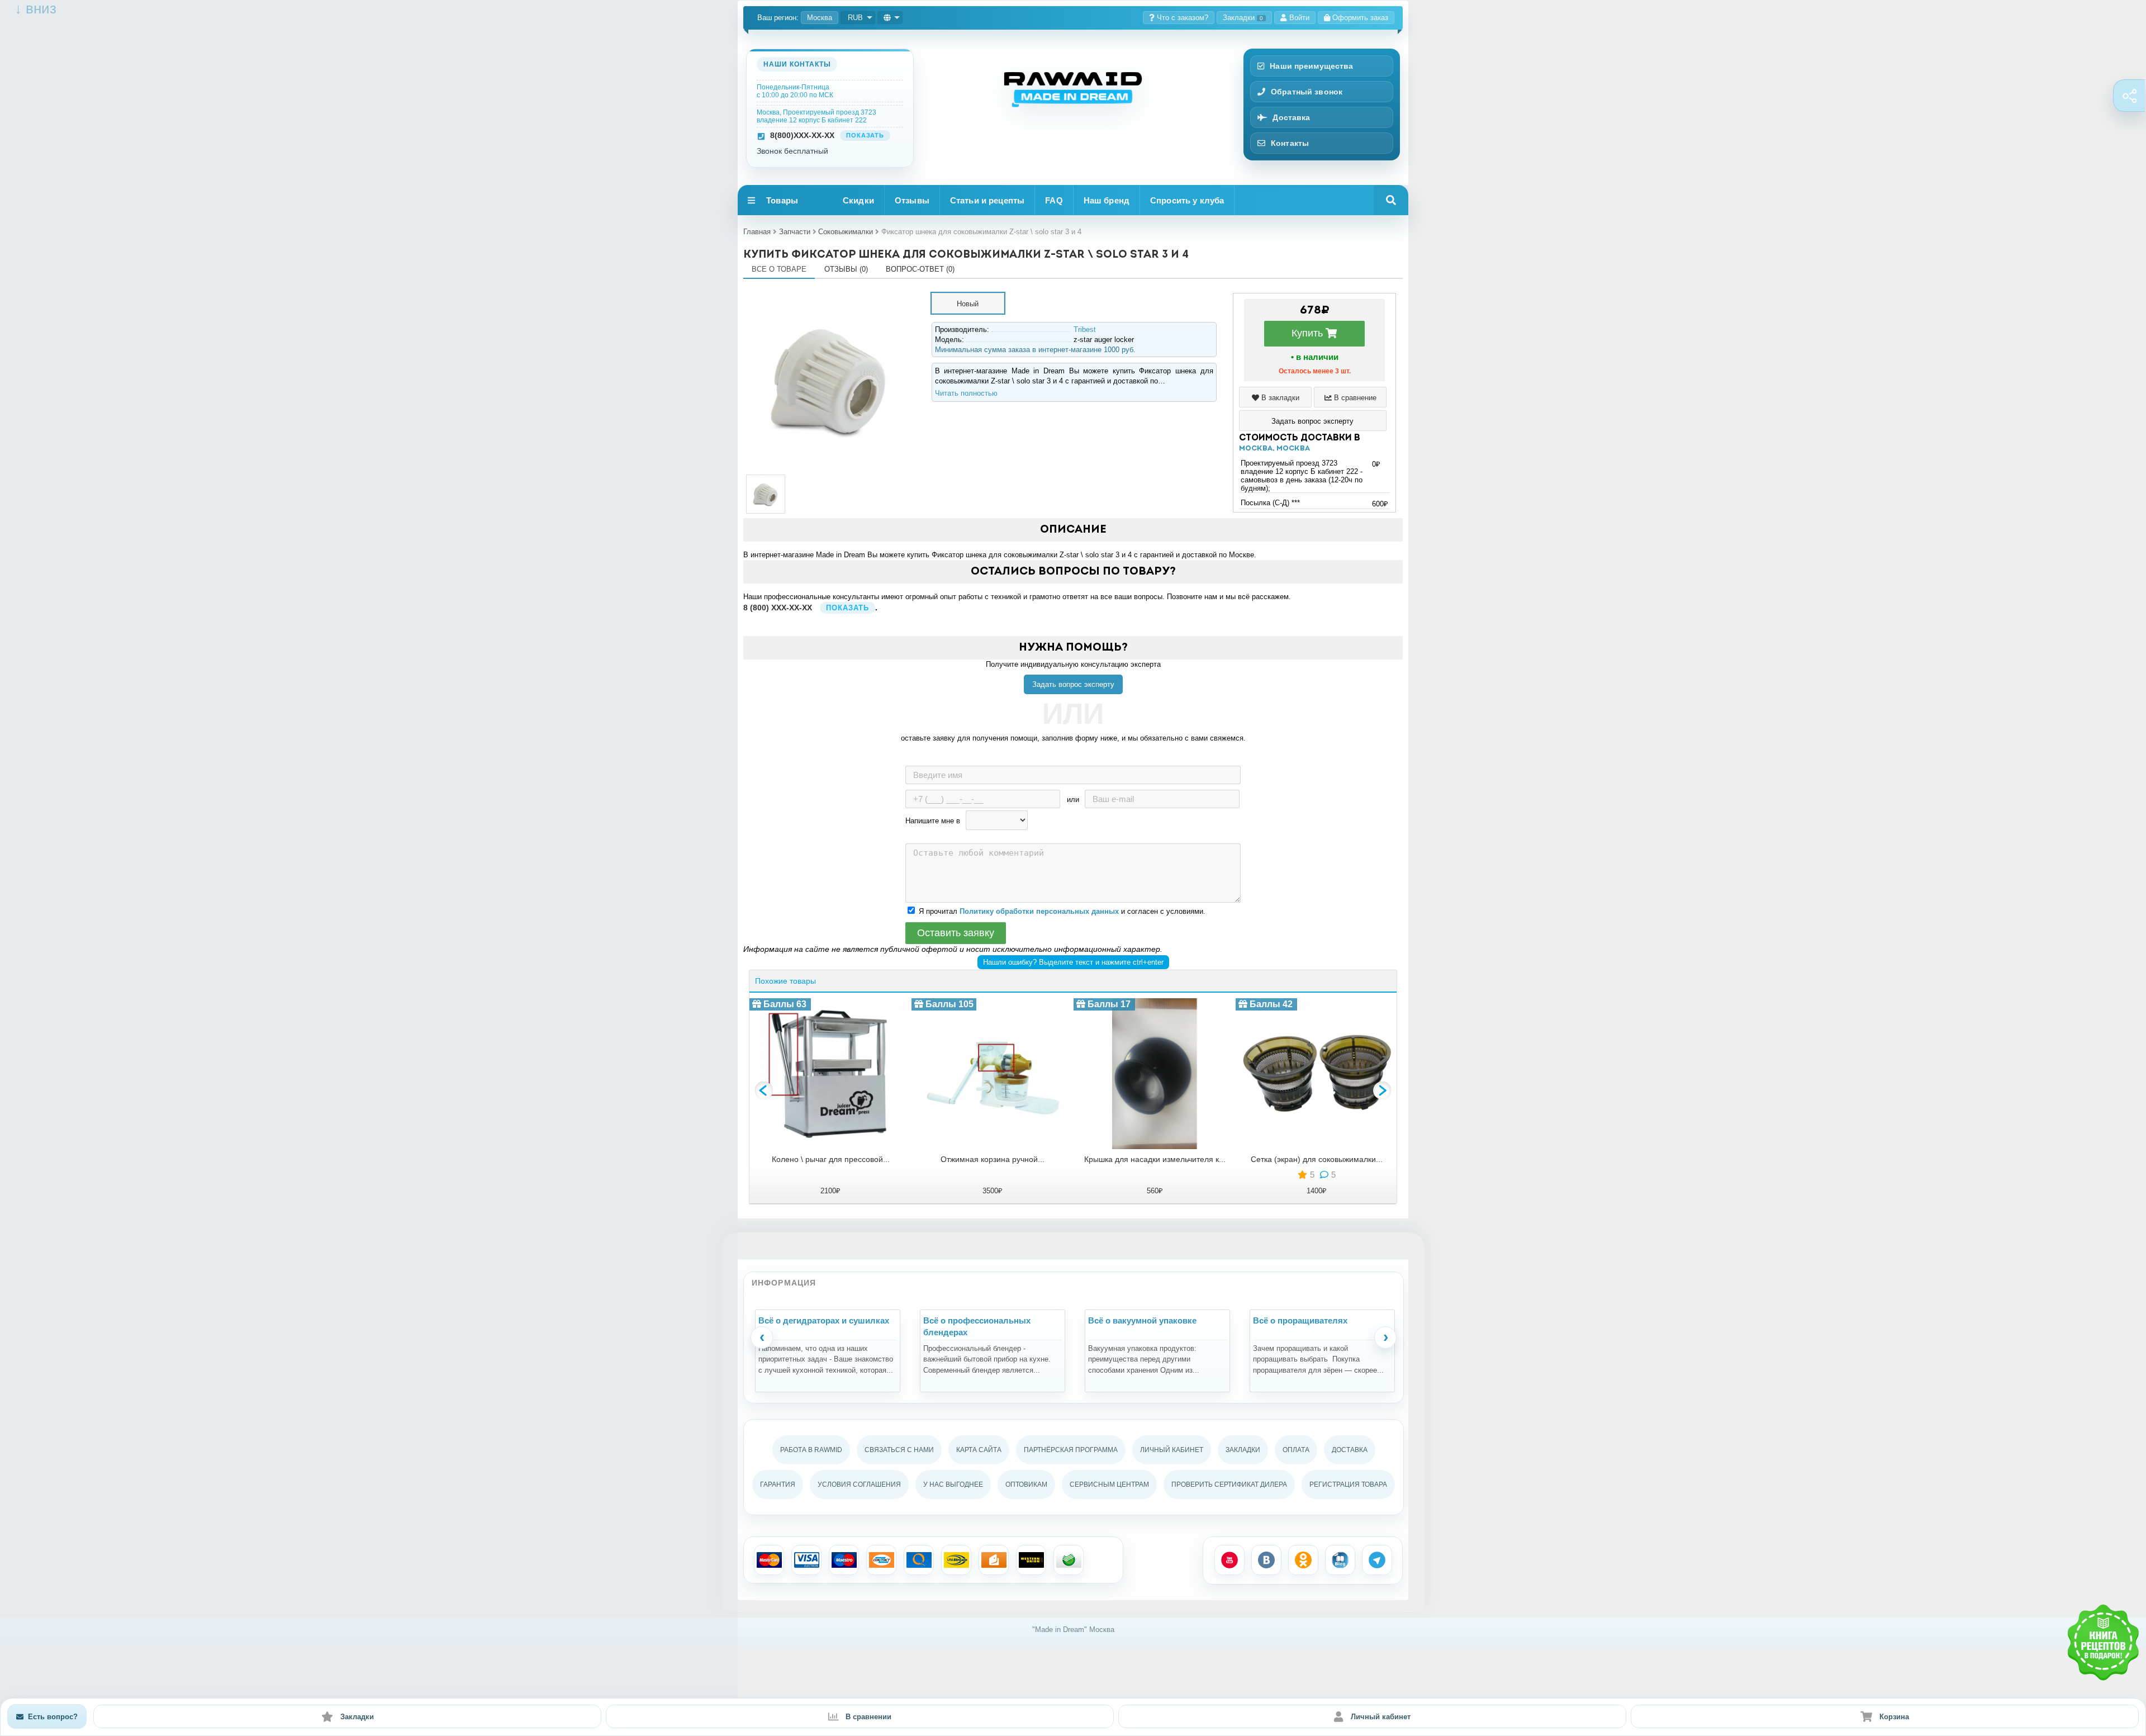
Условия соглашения (859, 1484)
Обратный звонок (1307, 92)
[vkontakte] (1266, 1560)
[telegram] (1377, 1560)
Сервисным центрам (1109, 1484)
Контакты (1290, 143)
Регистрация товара (1348, 1484)
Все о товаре (779, 269)
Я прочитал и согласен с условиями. (1062, 911)
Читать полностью (966, 393)
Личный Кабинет (1172, 1450)
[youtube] (1229, 1560)
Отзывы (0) (846, 269)
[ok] (1303, 1560)
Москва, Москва (1274, 449)
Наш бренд (1107, 200)
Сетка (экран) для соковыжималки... (1317, 1159)
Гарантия (778, 1484)
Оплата (1296, 1450)
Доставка (1291, 117)
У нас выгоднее (953, 1484)
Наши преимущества (1311, 66)
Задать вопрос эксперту (1073, 684)
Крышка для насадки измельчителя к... (1155, 1159)
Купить (1309, 333)
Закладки (1243, 18)
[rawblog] (1340, 1560)
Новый (968, 304)
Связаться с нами (899, 1450)
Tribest (1085, 329)
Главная (757, 232)
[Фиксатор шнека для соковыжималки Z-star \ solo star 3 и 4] (830, 297)
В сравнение (1354, 398)
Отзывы (912, 200)
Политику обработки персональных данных (1039, 911)
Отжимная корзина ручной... (993, 1159)
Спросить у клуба (1187, 200)
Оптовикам (1026, 1484)
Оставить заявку (956, 933)
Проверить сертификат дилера (1229, 1484)
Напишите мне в (933, 821)
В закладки (1279, 398)
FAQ (1054, 200)
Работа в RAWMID (811, 1450)
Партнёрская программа (1071, 1450)
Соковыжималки (846, 232)
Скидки (858, 200)
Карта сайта (979, 1450)
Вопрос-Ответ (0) (920, 269)
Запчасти (795, 232)
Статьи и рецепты (987, 200)
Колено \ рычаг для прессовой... (831, 1159)
